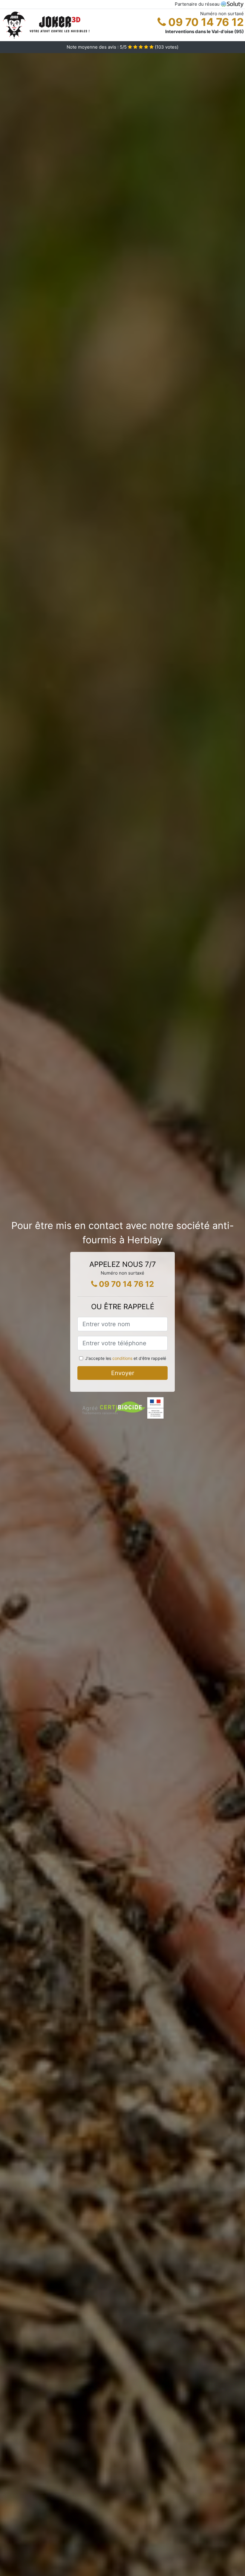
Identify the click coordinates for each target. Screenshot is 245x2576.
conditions (122, 1358)
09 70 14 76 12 (205, 22)
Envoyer (123, 1373)
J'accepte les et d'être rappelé (126, 1358)
